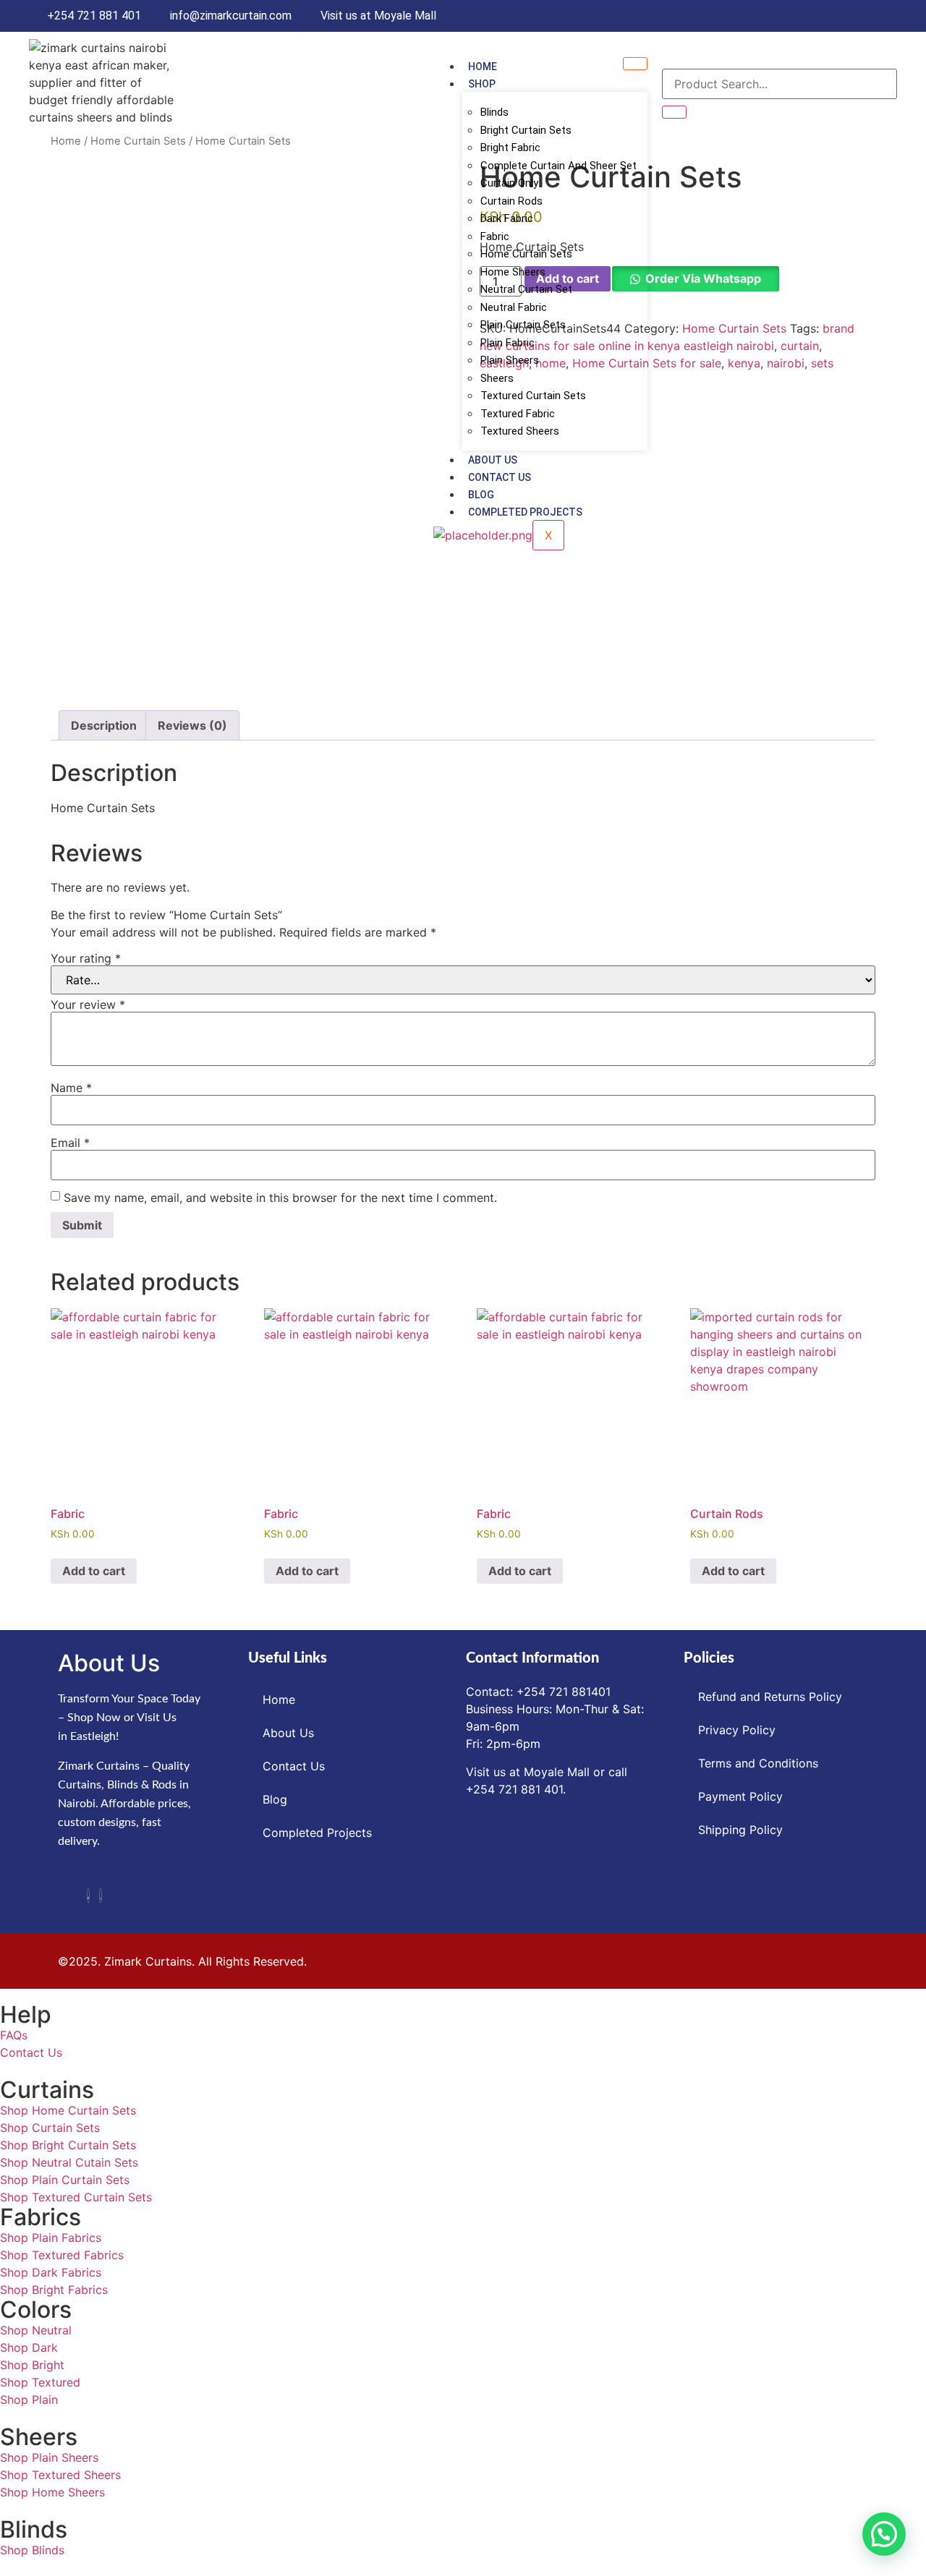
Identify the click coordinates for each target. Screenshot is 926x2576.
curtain (800, 346)
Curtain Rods (511, 201)
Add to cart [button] (94, 1571)
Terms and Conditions (758, 1763)
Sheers (497, 378)
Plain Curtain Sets (523, 325)
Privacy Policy (737, 1730)
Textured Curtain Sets (533, 396)
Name (71, 1088)
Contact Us (500, 477)
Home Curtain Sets (526, 254)
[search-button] (674, 112)
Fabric (495, 236)
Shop (482, 84)
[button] (884, 2534)
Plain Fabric (507, 343)
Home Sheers (513, 272)
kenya (744, 363)
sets (822, 363)
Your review (88, 1005)
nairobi (786, 363)
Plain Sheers (510, 360)
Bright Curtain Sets (526, 130)
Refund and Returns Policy (770, 1697)
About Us (493, 460)
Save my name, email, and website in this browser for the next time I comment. (280, 1198)
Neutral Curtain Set (526, 289)
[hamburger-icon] (635, 64)
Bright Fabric (510, 148)
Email (70, 1143)
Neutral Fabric (514, 307)
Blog (481, 495)
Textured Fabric (518, 414)
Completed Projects (525, 512)
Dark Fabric (507, 218)
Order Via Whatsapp (703, 278)
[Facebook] (88, 1895)
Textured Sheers (520, 431)
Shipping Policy (740, 1830)
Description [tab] (104, 725)
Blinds (494, 112)
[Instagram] (101, 1895)
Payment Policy (740, 1796)
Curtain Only (509, 183)
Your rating (86, 958)
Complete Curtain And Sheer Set (558, 166)
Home (483, 67)
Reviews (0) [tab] (192, 725)
